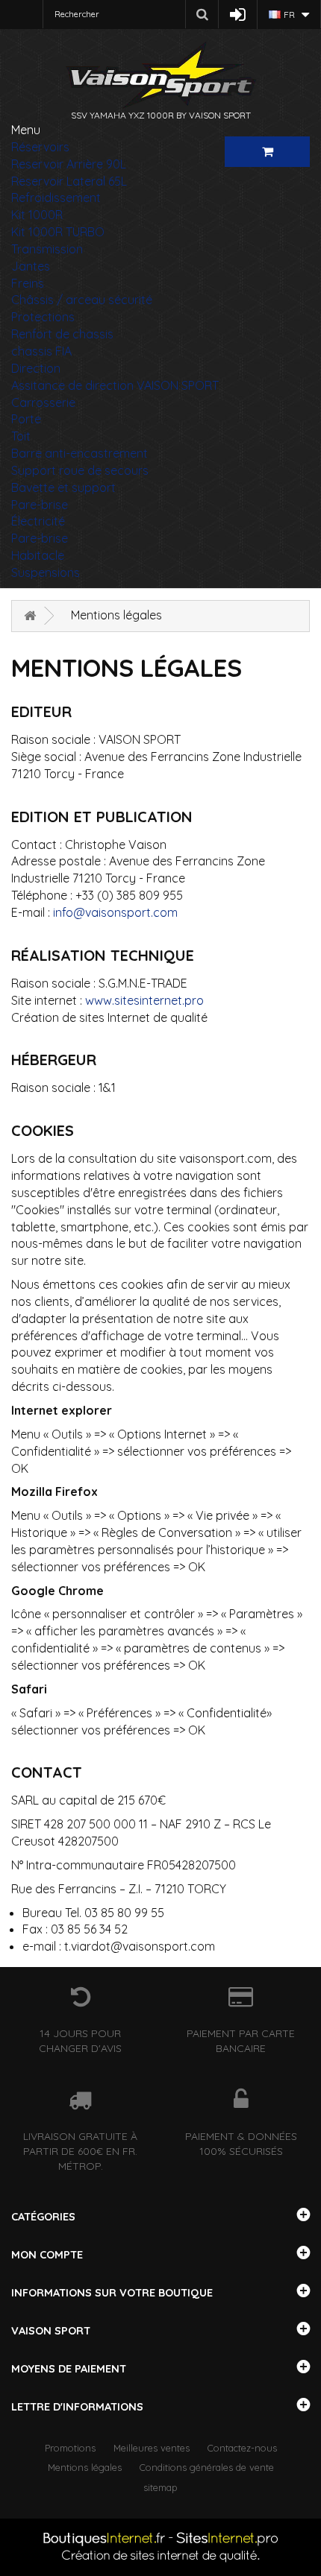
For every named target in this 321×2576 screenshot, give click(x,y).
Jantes (31, 266)
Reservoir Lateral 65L (69, 181)
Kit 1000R (37, 215)
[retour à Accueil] (30, 616)
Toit (21, 436)
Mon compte (47, 2255)
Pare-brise (40, 505)
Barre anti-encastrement (80, 453)
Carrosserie (43, 402)
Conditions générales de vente (207, 2467)
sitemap (160, 2487)
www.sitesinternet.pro (144, 1000)
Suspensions (46, 572)
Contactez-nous (242, 2448)
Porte (26, 419)
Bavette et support (63, 487)
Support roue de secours (80, 470)
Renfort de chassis (62, 334)
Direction (36, 368)
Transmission (47, 249)
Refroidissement (56, 198)
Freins (28, 283)
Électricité (38, 521)
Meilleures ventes (152, 2448)
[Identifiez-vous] (238, 15)
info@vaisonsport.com (115, 912)
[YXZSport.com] (161, 75)
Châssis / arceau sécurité (82, 300)
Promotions (70, 2448)
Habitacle (38, 555)
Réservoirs (40, 147)
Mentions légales (85, 2467)
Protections (43, 317)
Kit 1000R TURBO (58, 232)
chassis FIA (41, 351)
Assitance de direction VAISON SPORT (115, 385)
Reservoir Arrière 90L (69, 164)
